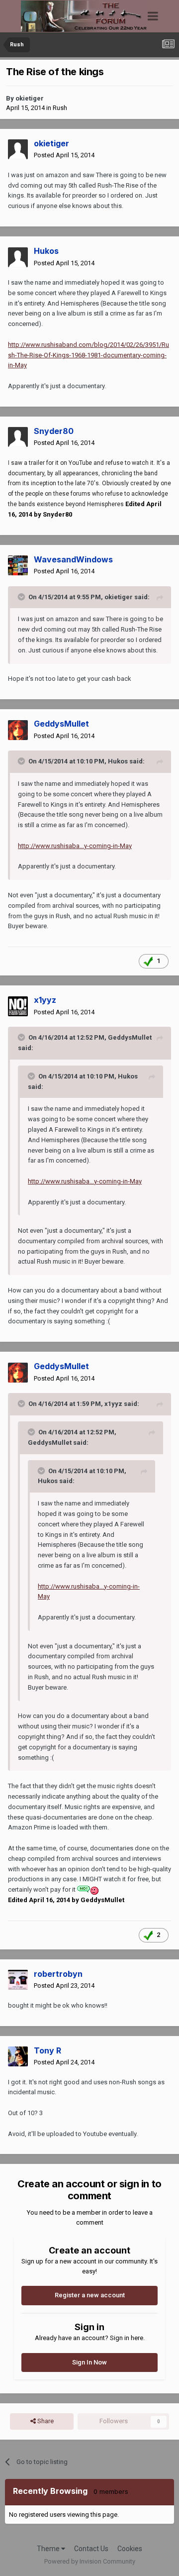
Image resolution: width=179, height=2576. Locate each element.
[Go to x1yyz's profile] (18, 1006)
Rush (60, 108)
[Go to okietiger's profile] (18, 149)
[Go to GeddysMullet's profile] (18, 730)
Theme (49, 2549)
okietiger (30, 98)
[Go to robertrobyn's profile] (18, 1980)
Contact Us (91, 2549)
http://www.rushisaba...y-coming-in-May (75, 846)
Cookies (130, 2549)
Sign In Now (89, 2362)
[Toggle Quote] (22, 597)
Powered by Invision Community (90, 2561)
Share (45, 2421)
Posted (64, 155)
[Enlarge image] (88, 1889)
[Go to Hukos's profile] (18, 257)
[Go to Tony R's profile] (18, 2056)
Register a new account (90, 2295)
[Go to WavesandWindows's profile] (18, 565)
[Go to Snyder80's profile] (18, 437)
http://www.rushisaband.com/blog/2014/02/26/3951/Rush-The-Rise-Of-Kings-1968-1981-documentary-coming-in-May (89, 355)
